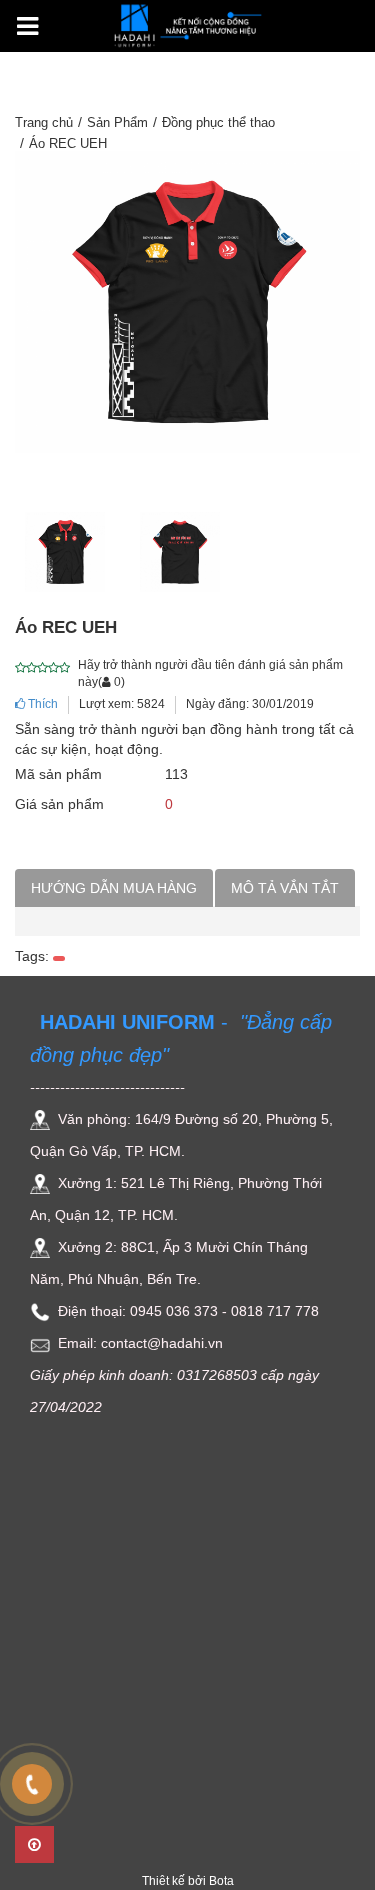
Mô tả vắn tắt (285, 888)
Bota (221, 1881)
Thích (41, 704)
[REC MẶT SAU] (180, 551)
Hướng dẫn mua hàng (114, 888)
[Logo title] (188, 24)
